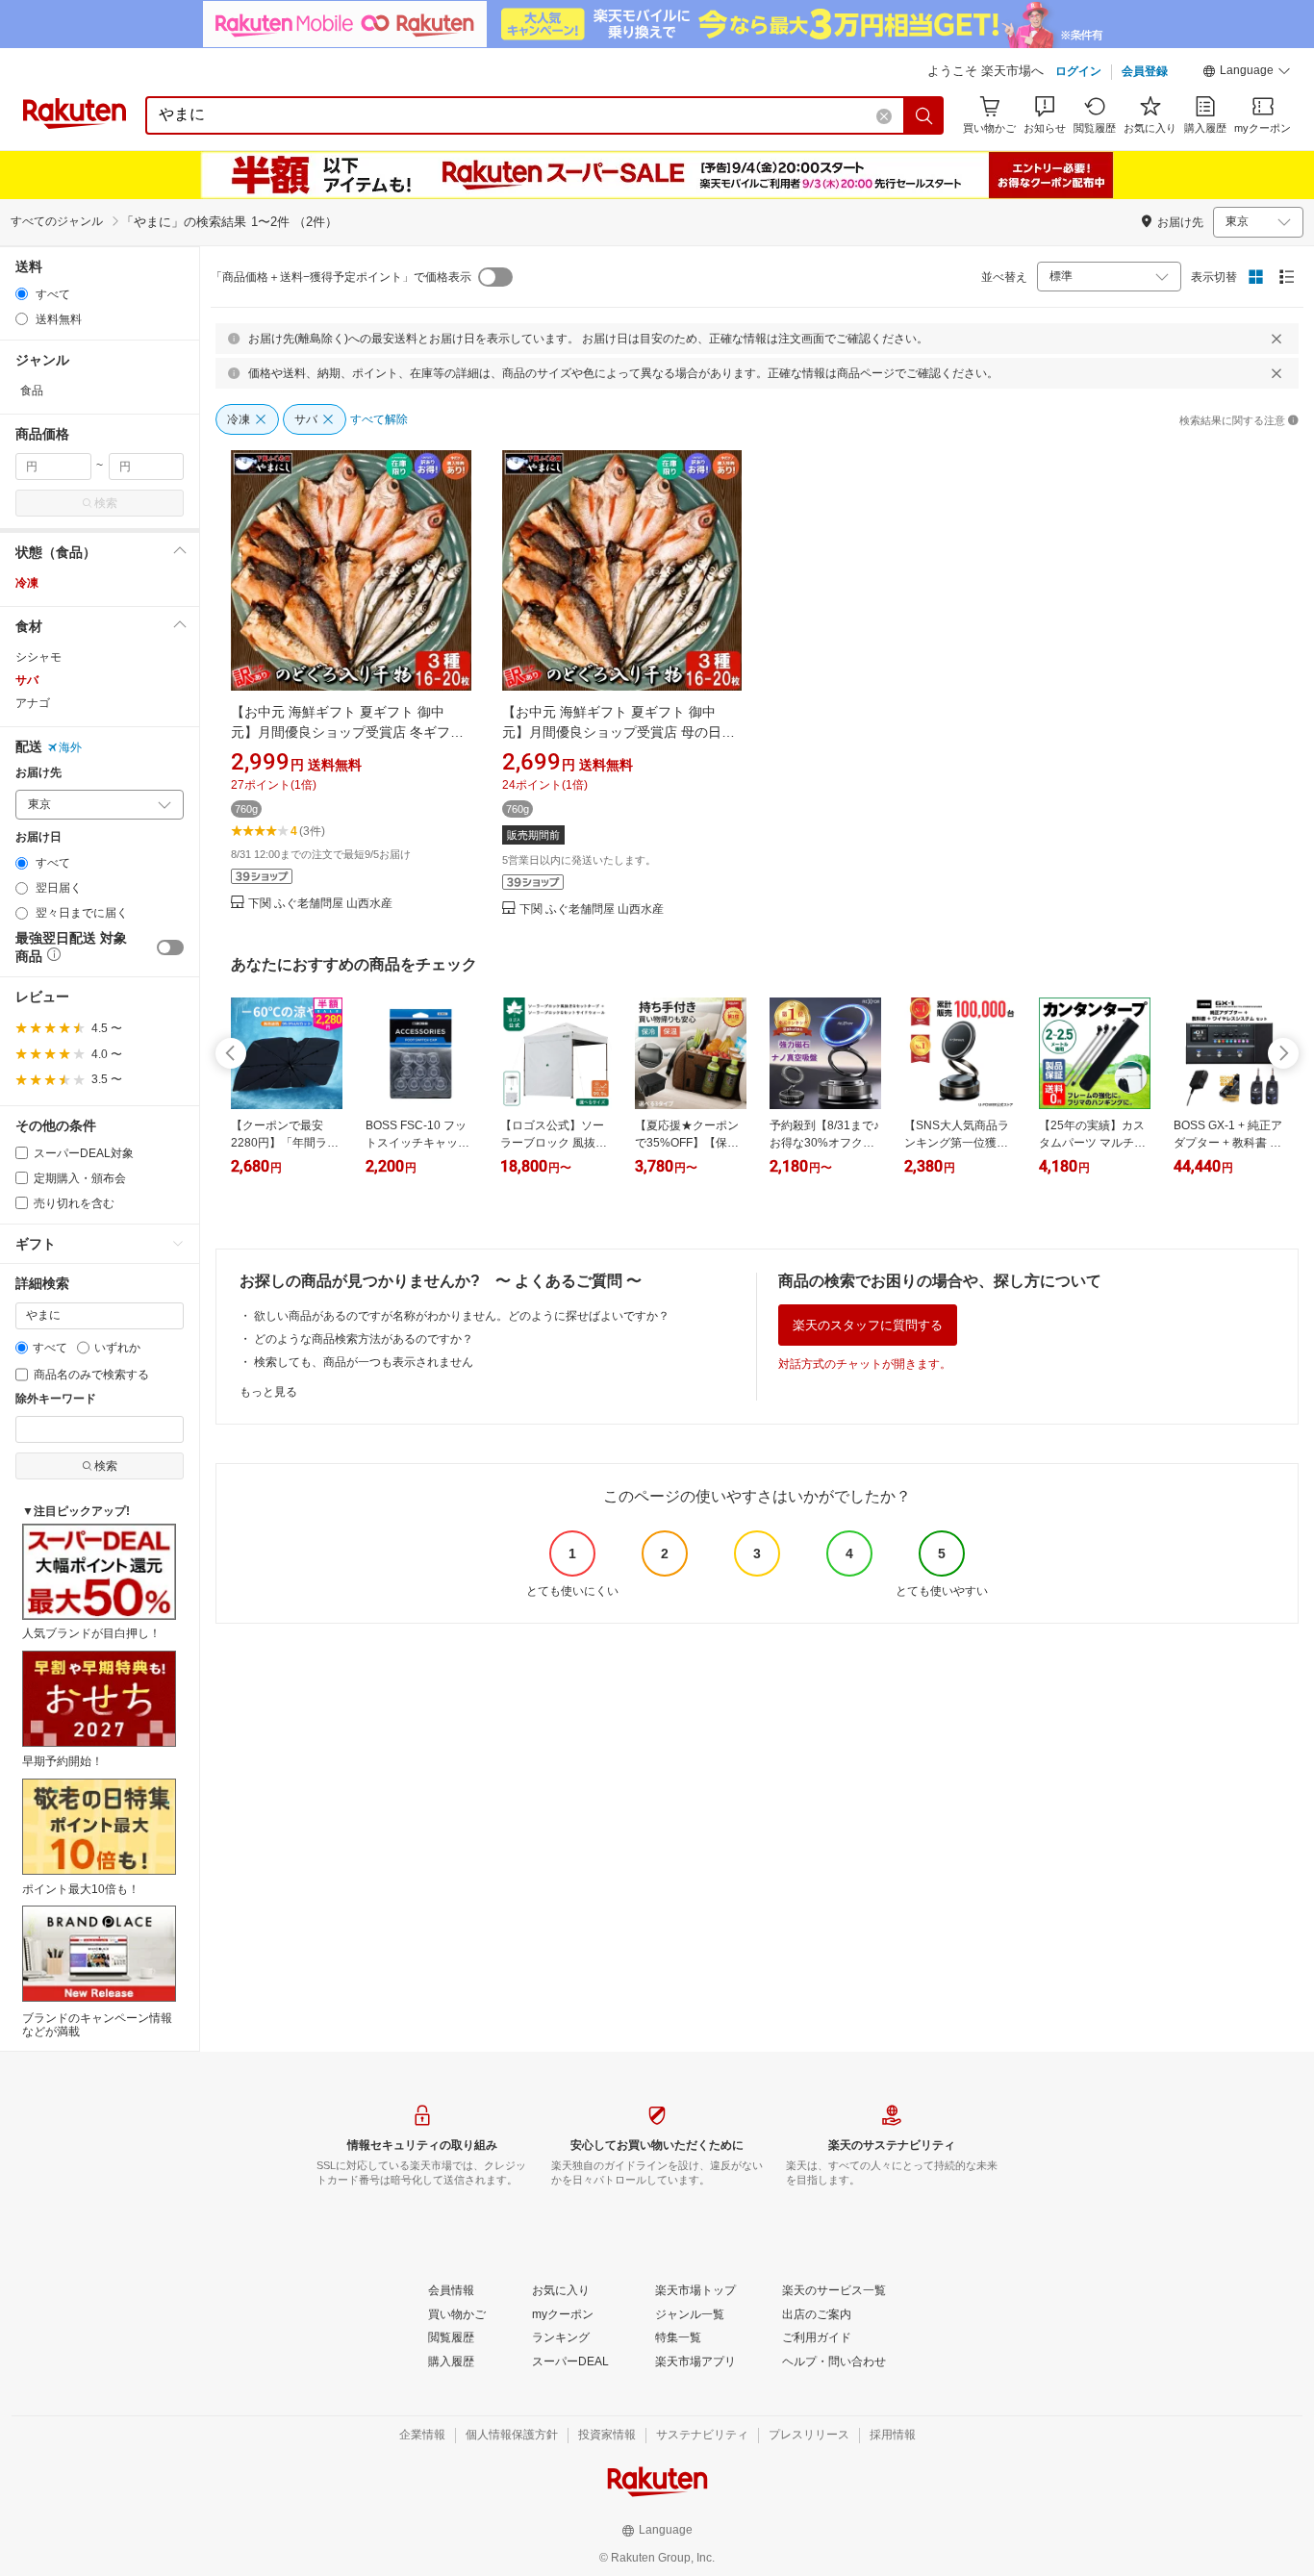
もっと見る (268, 1392)
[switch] (170, 947)
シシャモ (38, 657)
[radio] (22, 294)
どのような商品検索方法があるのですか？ (364, 1339)
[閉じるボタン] (1276, 339)
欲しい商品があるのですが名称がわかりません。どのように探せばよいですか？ (462, 1316)
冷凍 (27, 583)
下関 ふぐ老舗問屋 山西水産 (320, 904)
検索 (106, 503)
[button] (1247, 73)
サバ (27, 680)
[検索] (924, 115)
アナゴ (33, 703)
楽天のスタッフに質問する (868, 1325)
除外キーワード (56, 1399)
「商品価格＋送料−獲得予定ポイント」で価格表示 (341, 277)
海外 (70, 747)
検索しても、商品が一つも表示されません (364, 1362)
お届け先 (38, 773)
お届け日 (38, 837)
